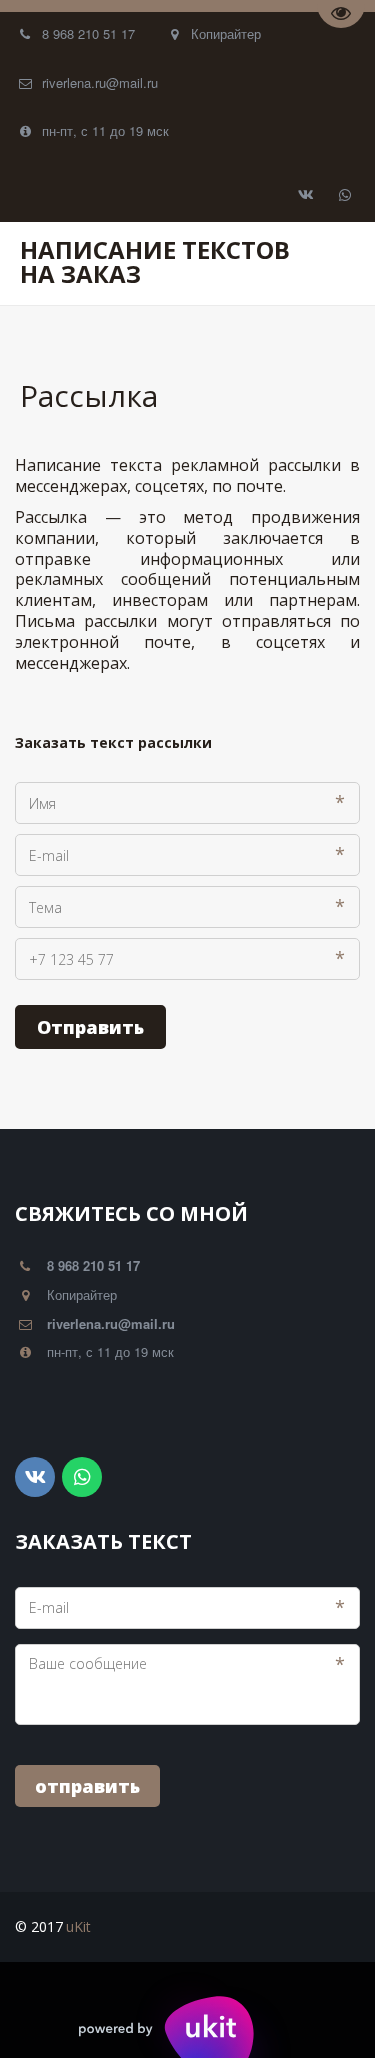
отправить (87, 1786)
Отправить (90, 1027)
